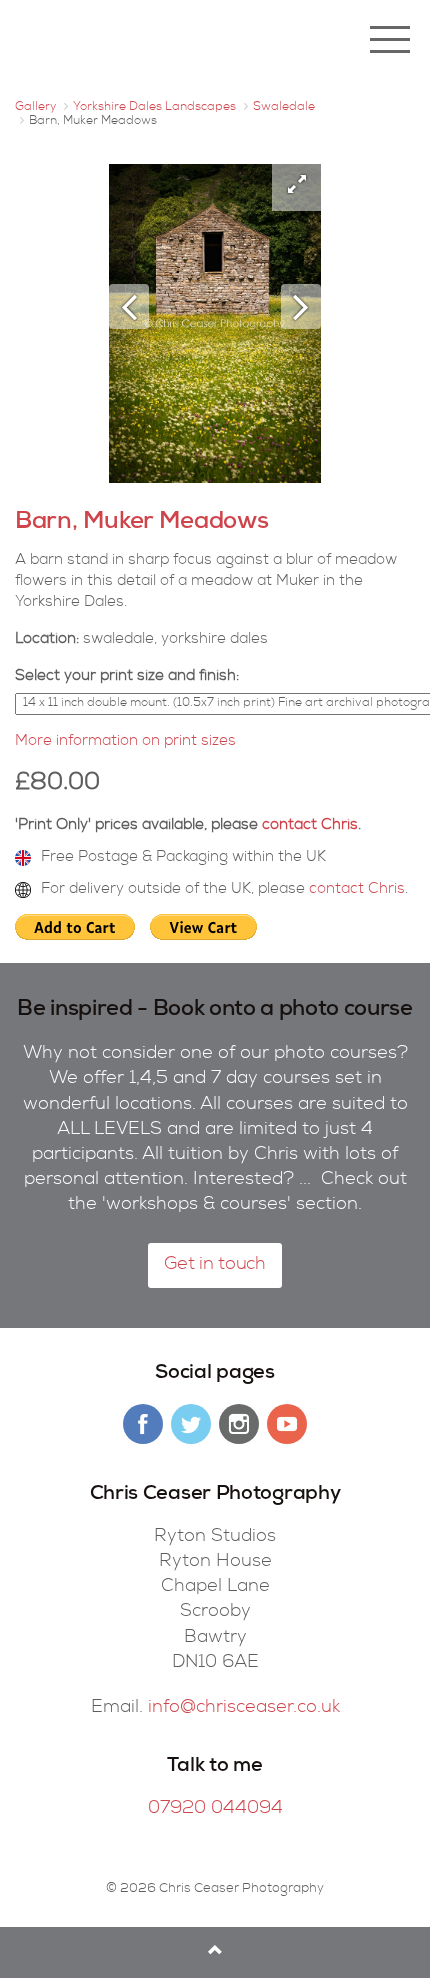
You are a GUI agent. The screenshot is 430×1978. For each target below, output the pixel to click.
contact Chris (310, 825)
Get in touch (215, 1265)
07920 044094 (215, 1809)
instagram (239, 1424)
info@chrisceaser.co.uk (244, 1708)
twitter (191, 1424)
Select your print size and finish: (127, 676)
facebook (143, 1424)
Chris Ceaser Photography (135, 40)
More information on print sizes (125, 741)
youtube (287, 1424)
